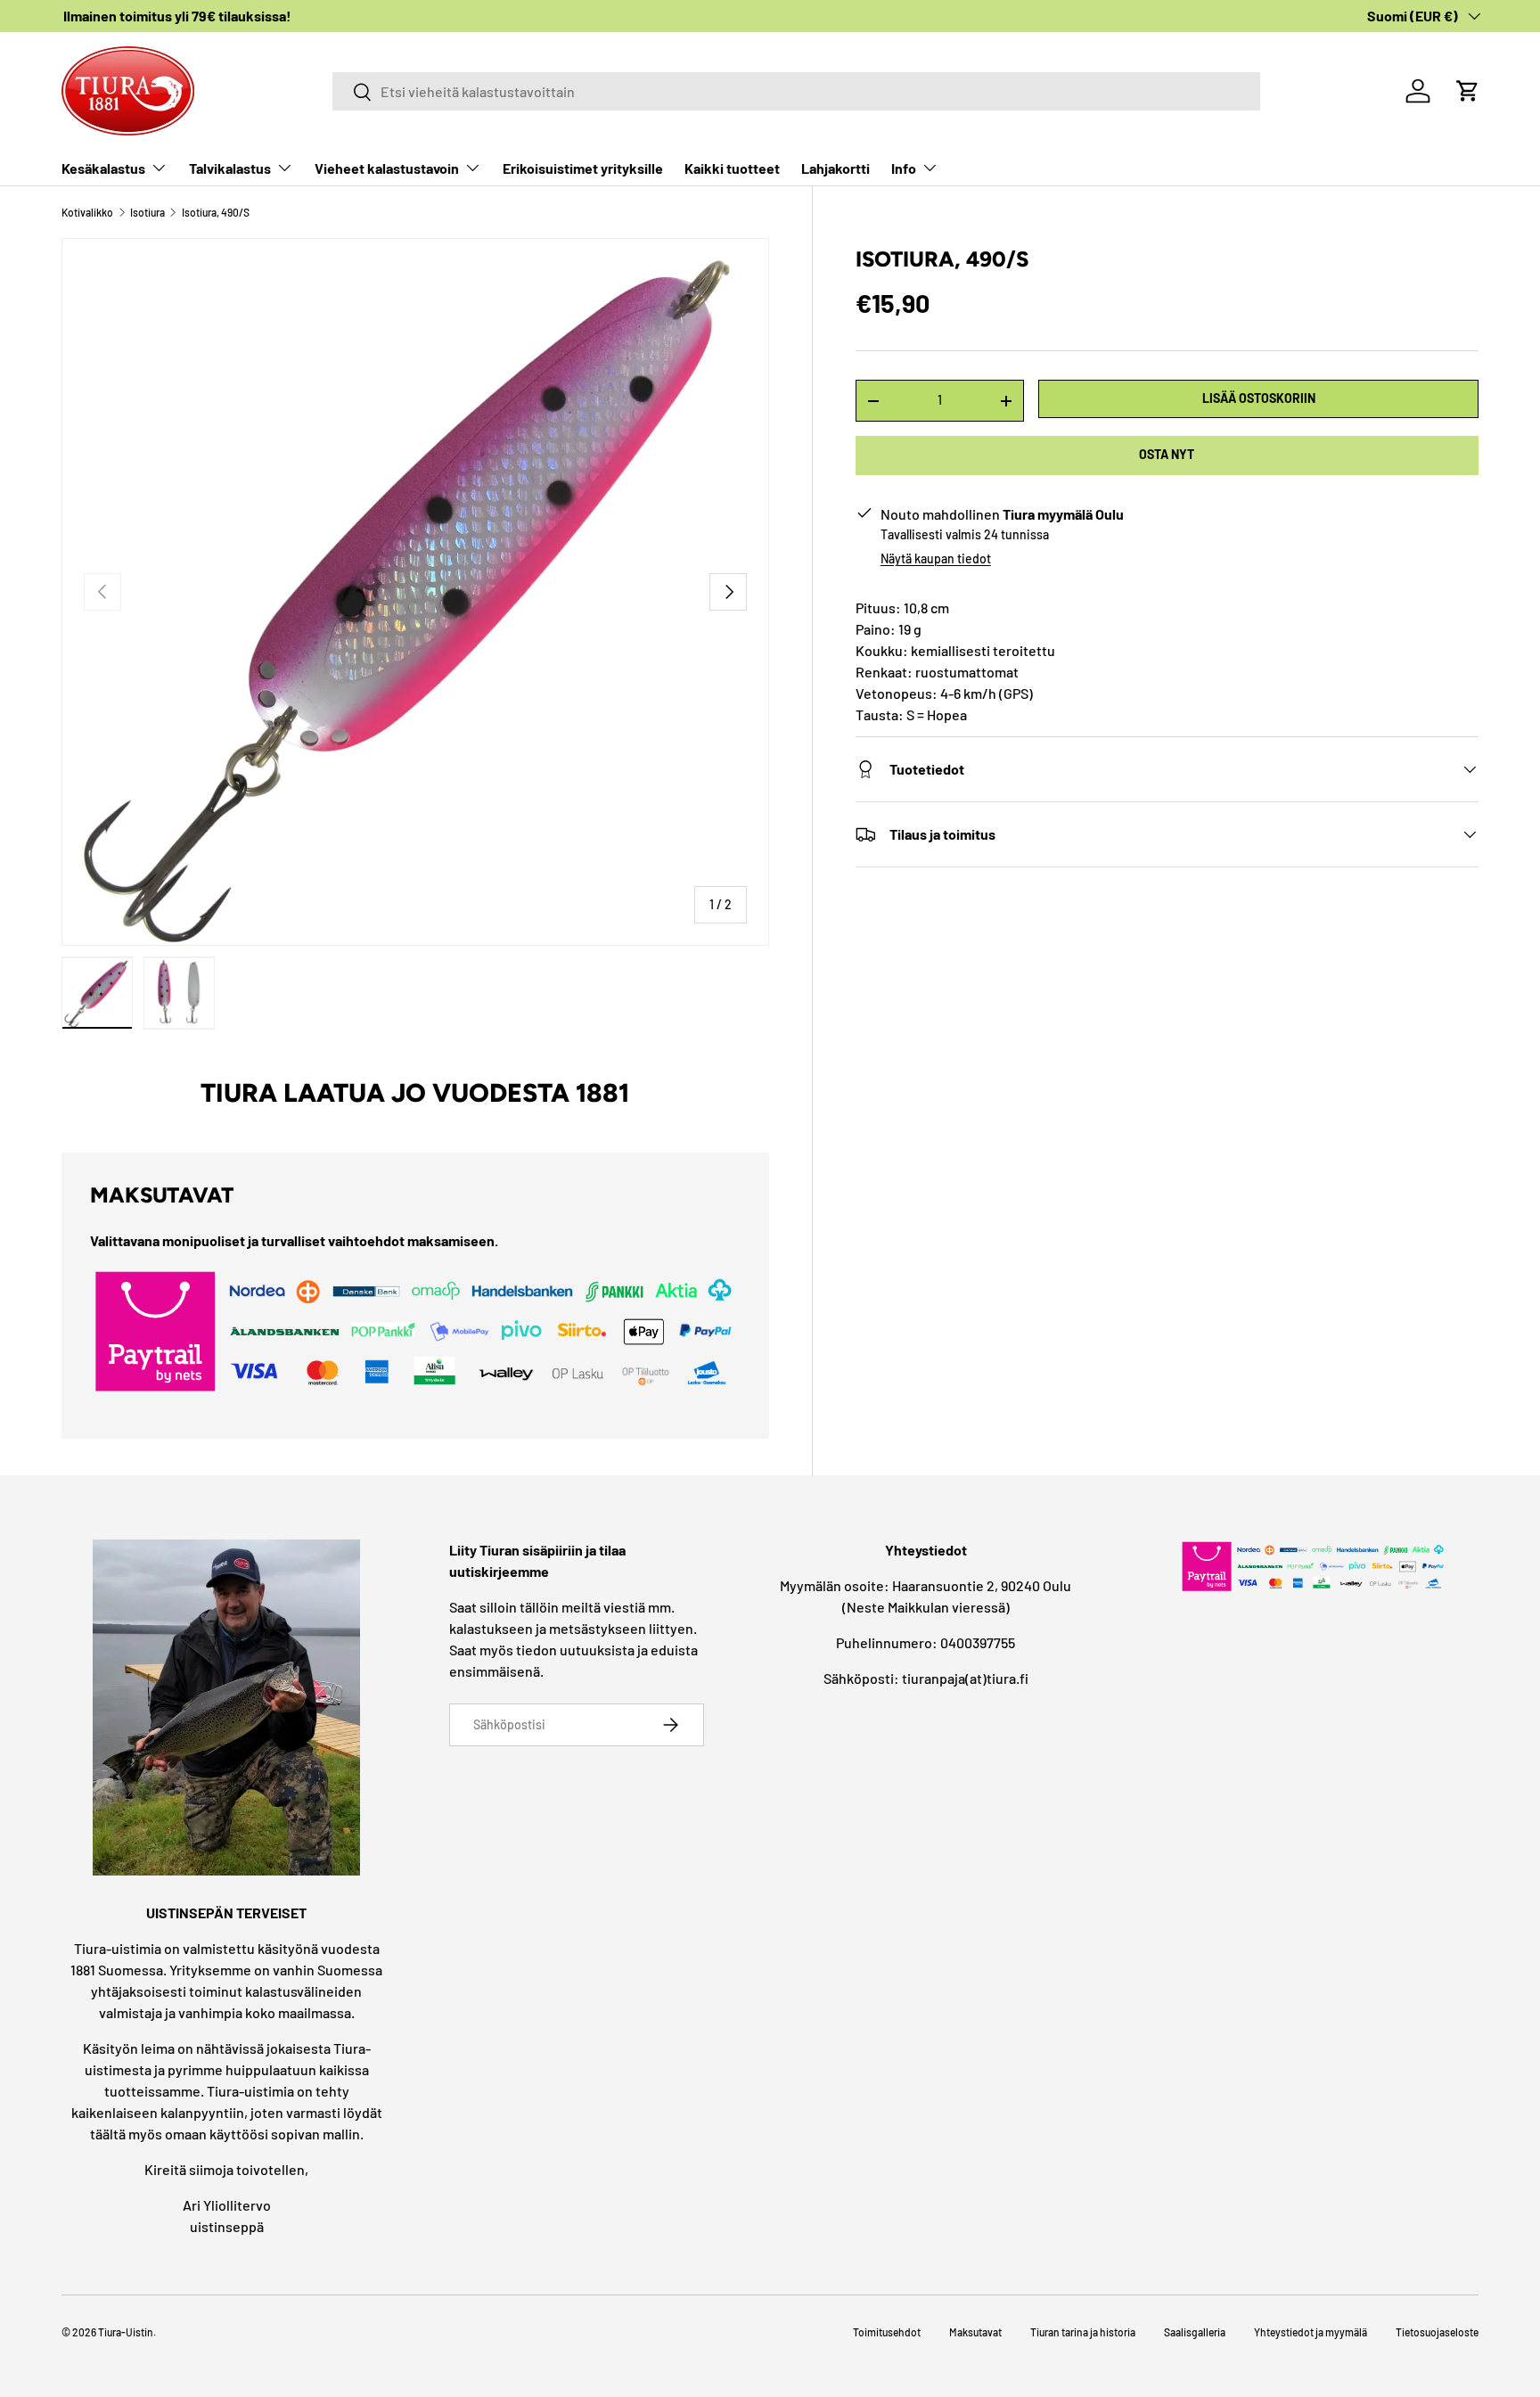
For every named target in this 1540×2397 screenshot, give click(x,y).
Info (904, 168)
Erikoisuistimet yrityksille (583, 168)
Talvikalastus (230, 168)
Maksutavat (975, 2332)
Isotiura (147, 212)
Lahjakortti (836, 168)
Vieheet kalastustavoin (387, 168)
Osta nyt (1167, 454)
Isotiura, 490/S (216, 212)
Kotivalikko (87, 212)
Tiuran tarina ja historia (1083, 2332)
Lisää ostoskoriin (1259, 398)
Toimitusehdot (887, 2332)
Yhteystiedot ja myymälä (1311, 2332)
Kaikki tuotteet (732, 168)
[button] (1468, 91)
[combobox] (796, 91)
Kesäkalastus (103, 168)
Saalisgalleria (1195, 2332)
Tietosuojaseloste (1437, 2332)
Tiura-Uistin (126, 2332)
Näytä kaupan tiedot (936, 558)
